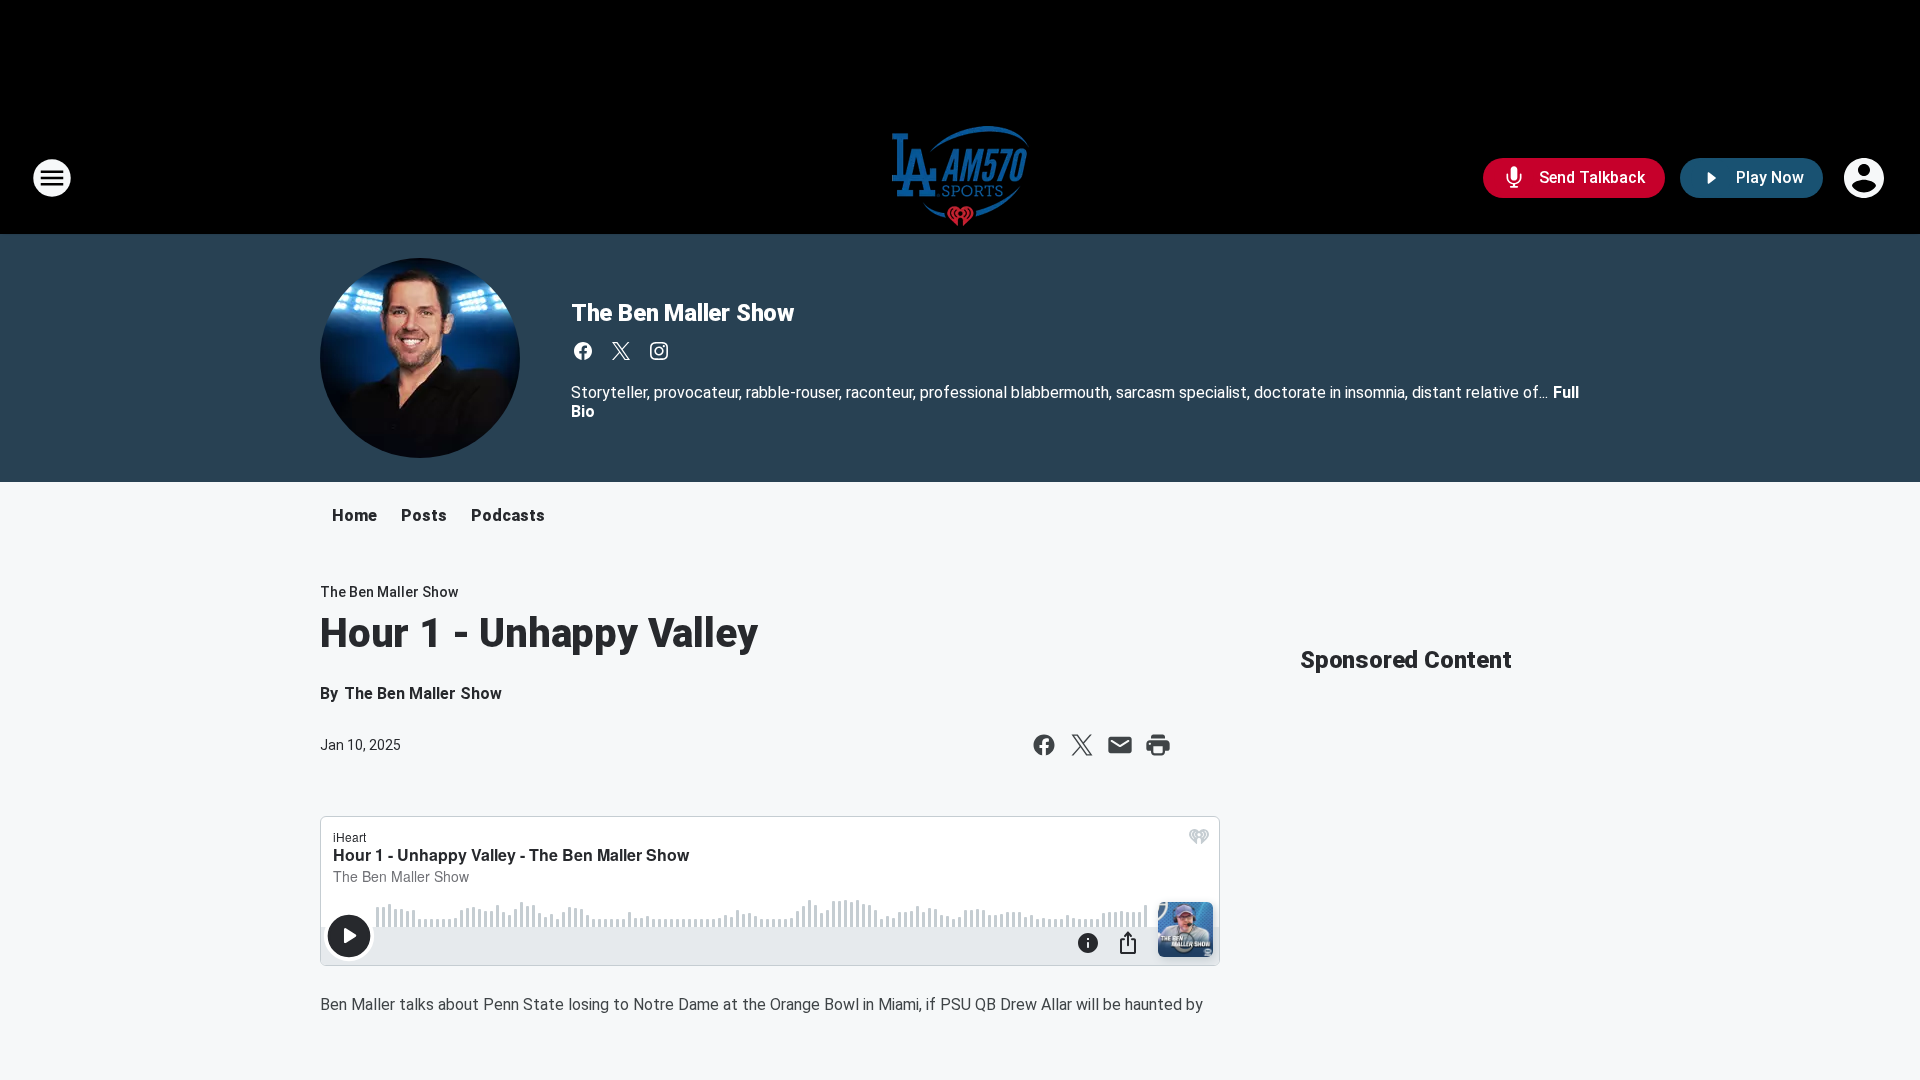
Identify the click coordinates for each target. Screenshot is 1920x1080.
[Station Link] (960, 178)
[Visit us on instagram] (659, 351)
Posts (424, 515)
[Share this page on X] (1082, 745)
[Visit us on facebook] (583, 351)
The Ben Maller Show (682, 313)
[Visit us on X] (621, 351)
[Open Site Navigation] (52, 178)
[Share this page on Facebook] (1044, 745)
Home (354, 515)
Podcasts (508, 515)
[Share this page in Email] (1120, 745)
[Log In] (1866, 178)
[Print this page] (1158, 745)
